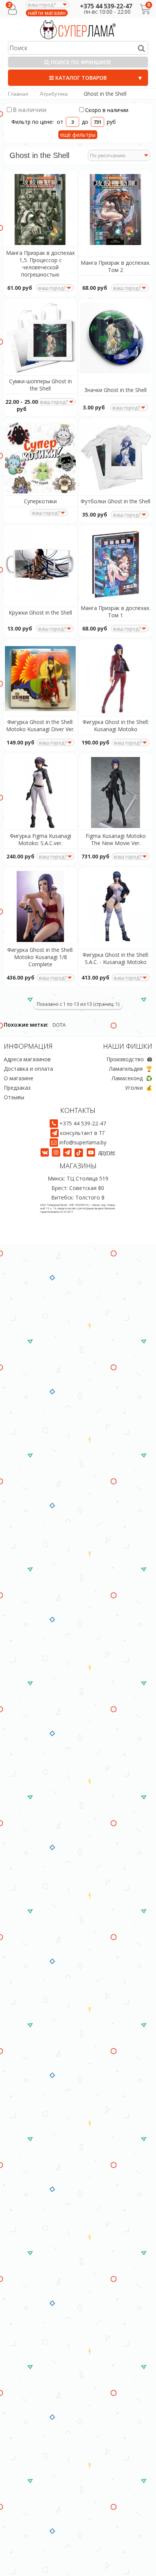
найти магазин (47, 13)
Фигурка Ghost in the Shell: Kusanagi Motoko (116, 725)
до (85, 122)
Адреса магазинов (27, 1059)
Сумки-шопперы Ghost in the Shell (41, 385)
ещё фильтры (78, 135)
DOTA (59, 1025)
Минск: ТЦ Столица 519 (78, 1179)
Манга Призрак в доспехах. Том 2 (115, 266)
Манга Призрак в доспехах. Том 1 (115, 612)
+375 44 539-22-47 (106, 6)
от (61, 122)
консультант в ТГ (83, 1133)
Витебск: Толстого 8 (78, 1198)
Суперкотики (40, 501)
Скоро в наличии (107, 110)
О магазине (19, 1078)
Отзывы (14, 1097)
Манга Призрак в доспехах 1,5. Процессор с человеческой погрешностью (40, 264)
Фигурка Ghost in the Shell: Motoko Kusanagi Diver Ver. (40, 725)
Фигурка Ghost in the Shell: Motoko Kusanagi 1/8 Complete (40, 957)
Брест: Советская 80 (78, 1188)
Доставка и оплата (28, 1069)
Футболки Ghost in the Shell (115, 501)
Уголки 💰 (139, 1088)
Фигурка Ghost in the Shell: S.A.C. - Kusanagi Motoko (116, 958)
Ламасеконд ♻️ (132, 1078)
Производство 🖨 (129, 1059)
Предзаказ (17, 1088)
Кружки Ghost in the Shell (40, 612)
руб (111, 122)
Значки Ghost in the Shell (115, 390)
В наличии (28, 110)
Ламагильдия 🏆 (131, 1069)
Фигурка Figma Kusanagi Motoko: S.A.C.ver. (41, 839)
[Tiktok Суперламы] (80, 1152)
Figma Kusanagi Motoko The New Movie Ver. (116, 839)
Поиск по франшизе (80, 62)
